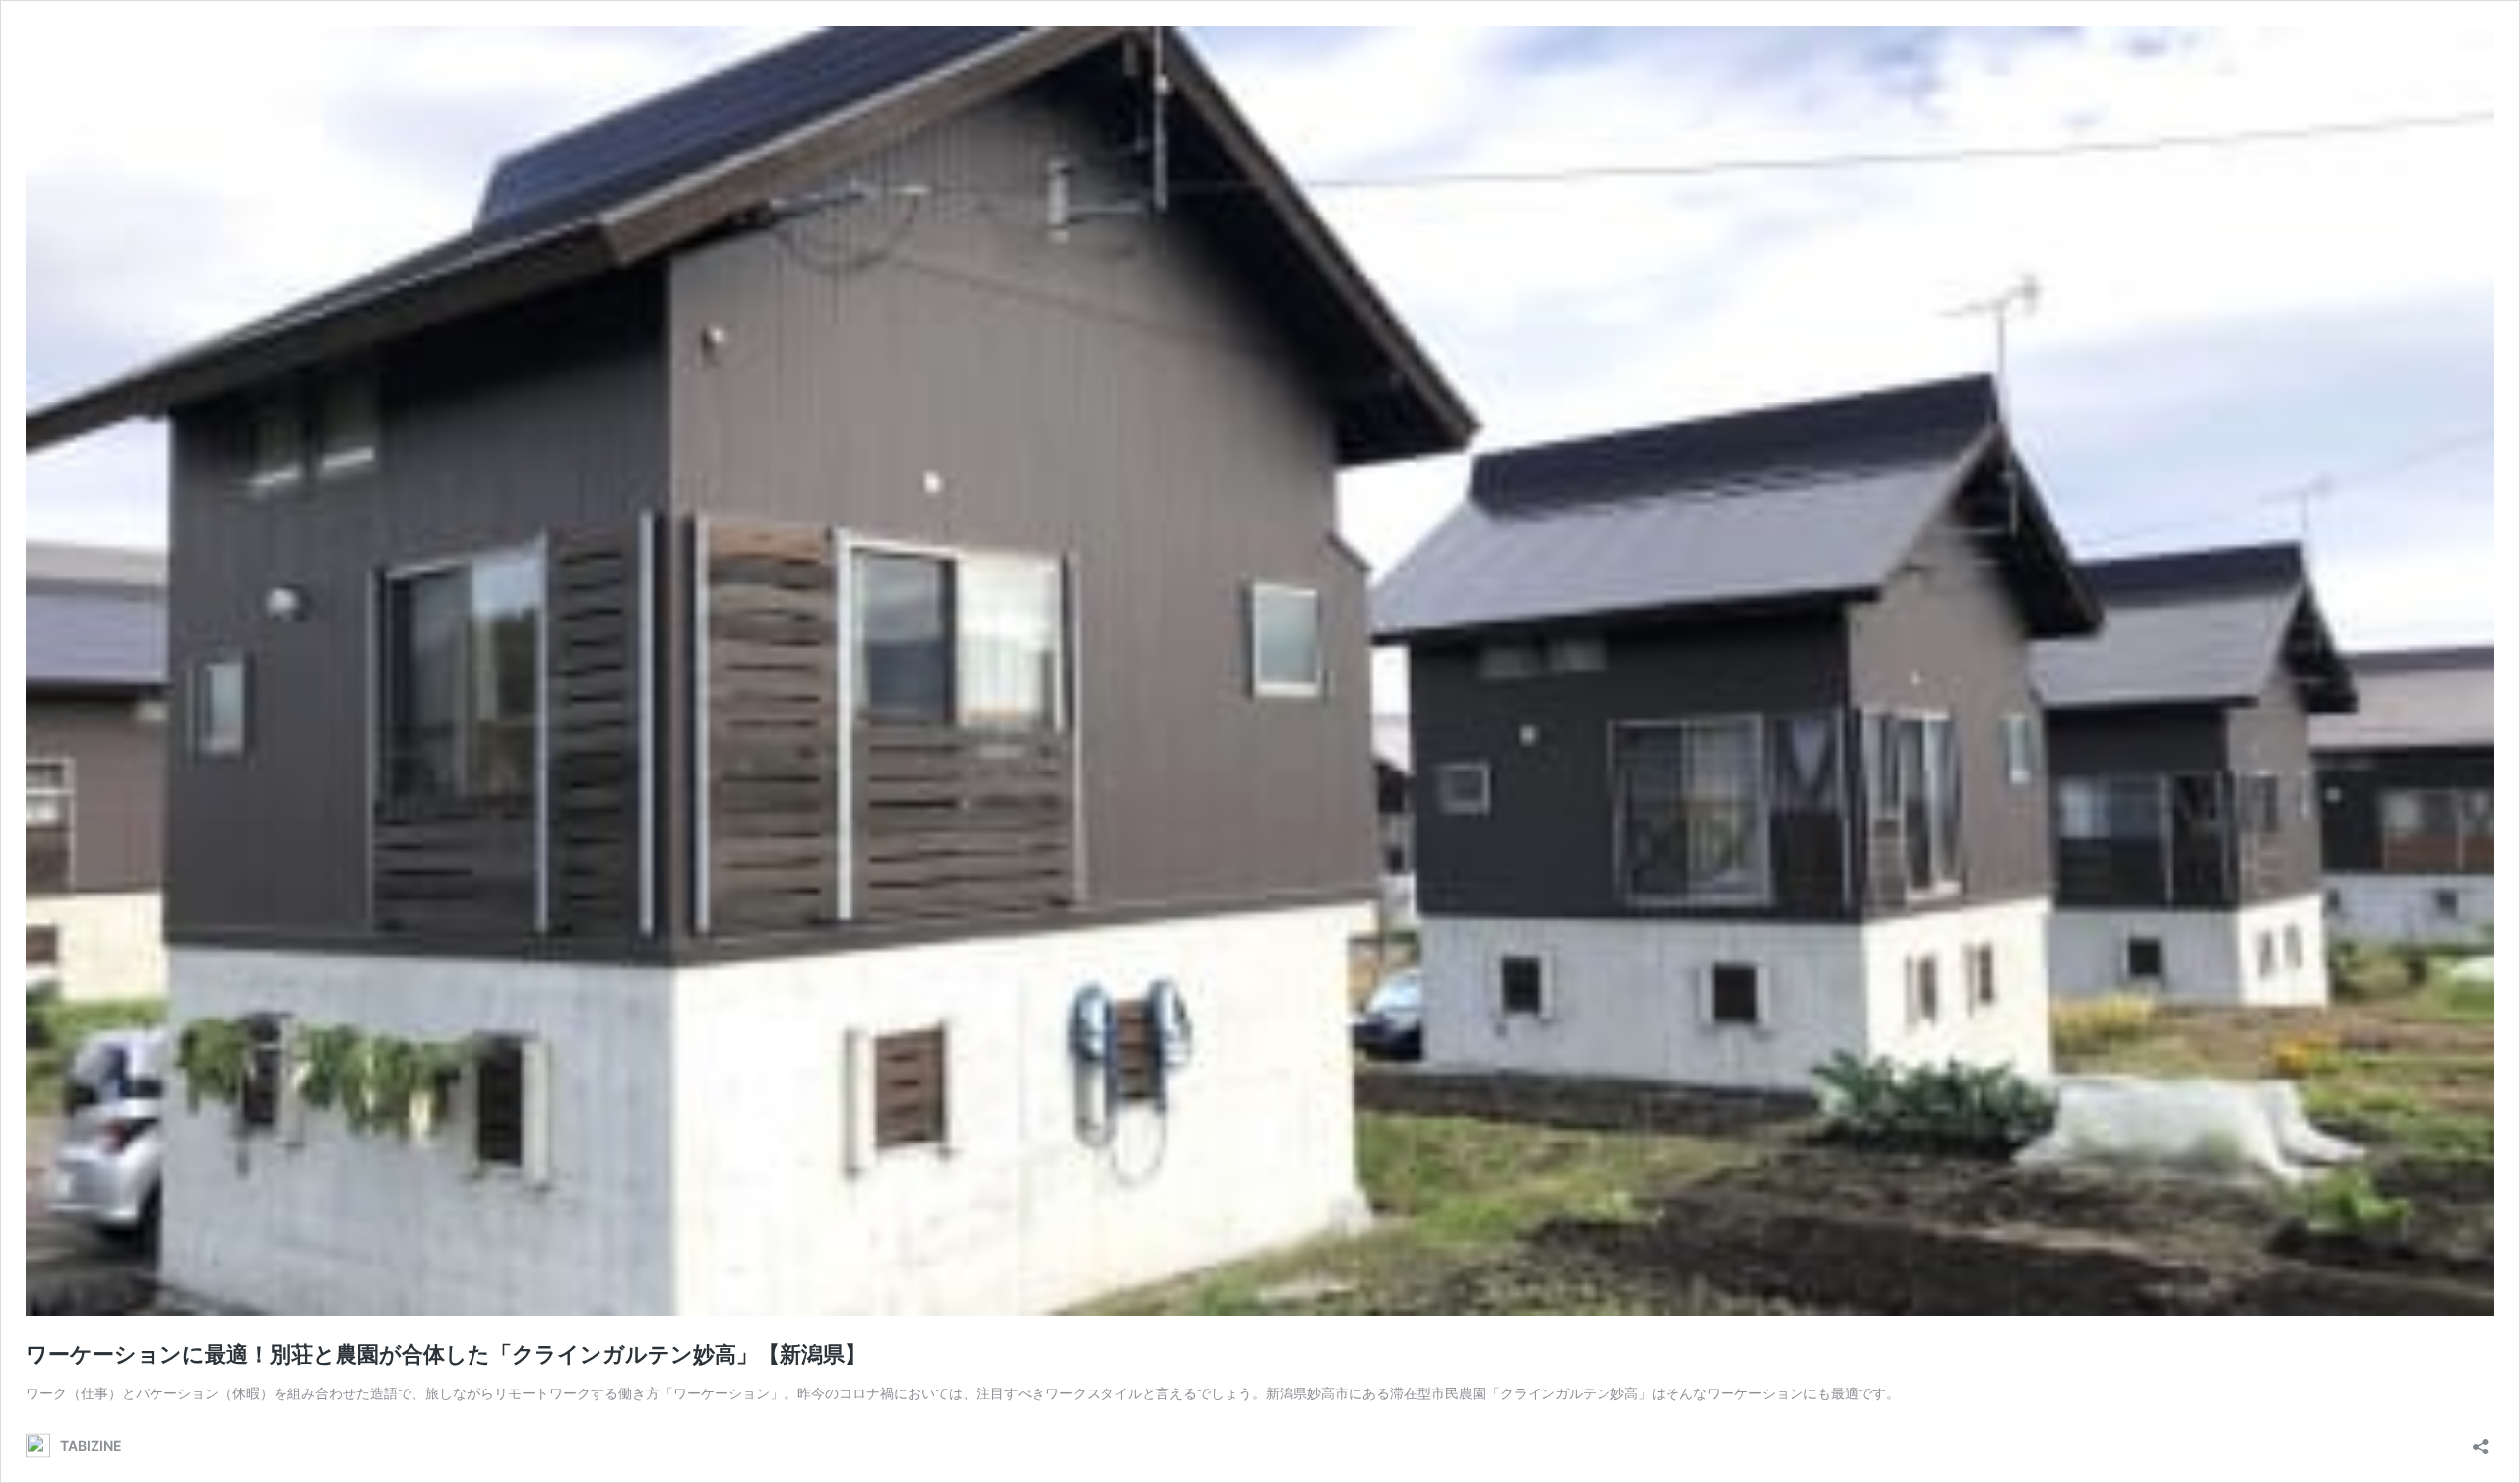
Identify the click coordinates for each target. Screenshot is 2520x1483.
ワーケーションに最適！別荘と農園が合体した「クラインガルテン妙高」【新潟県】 (446, 1354)
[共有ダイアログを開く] (2481, 1440)
